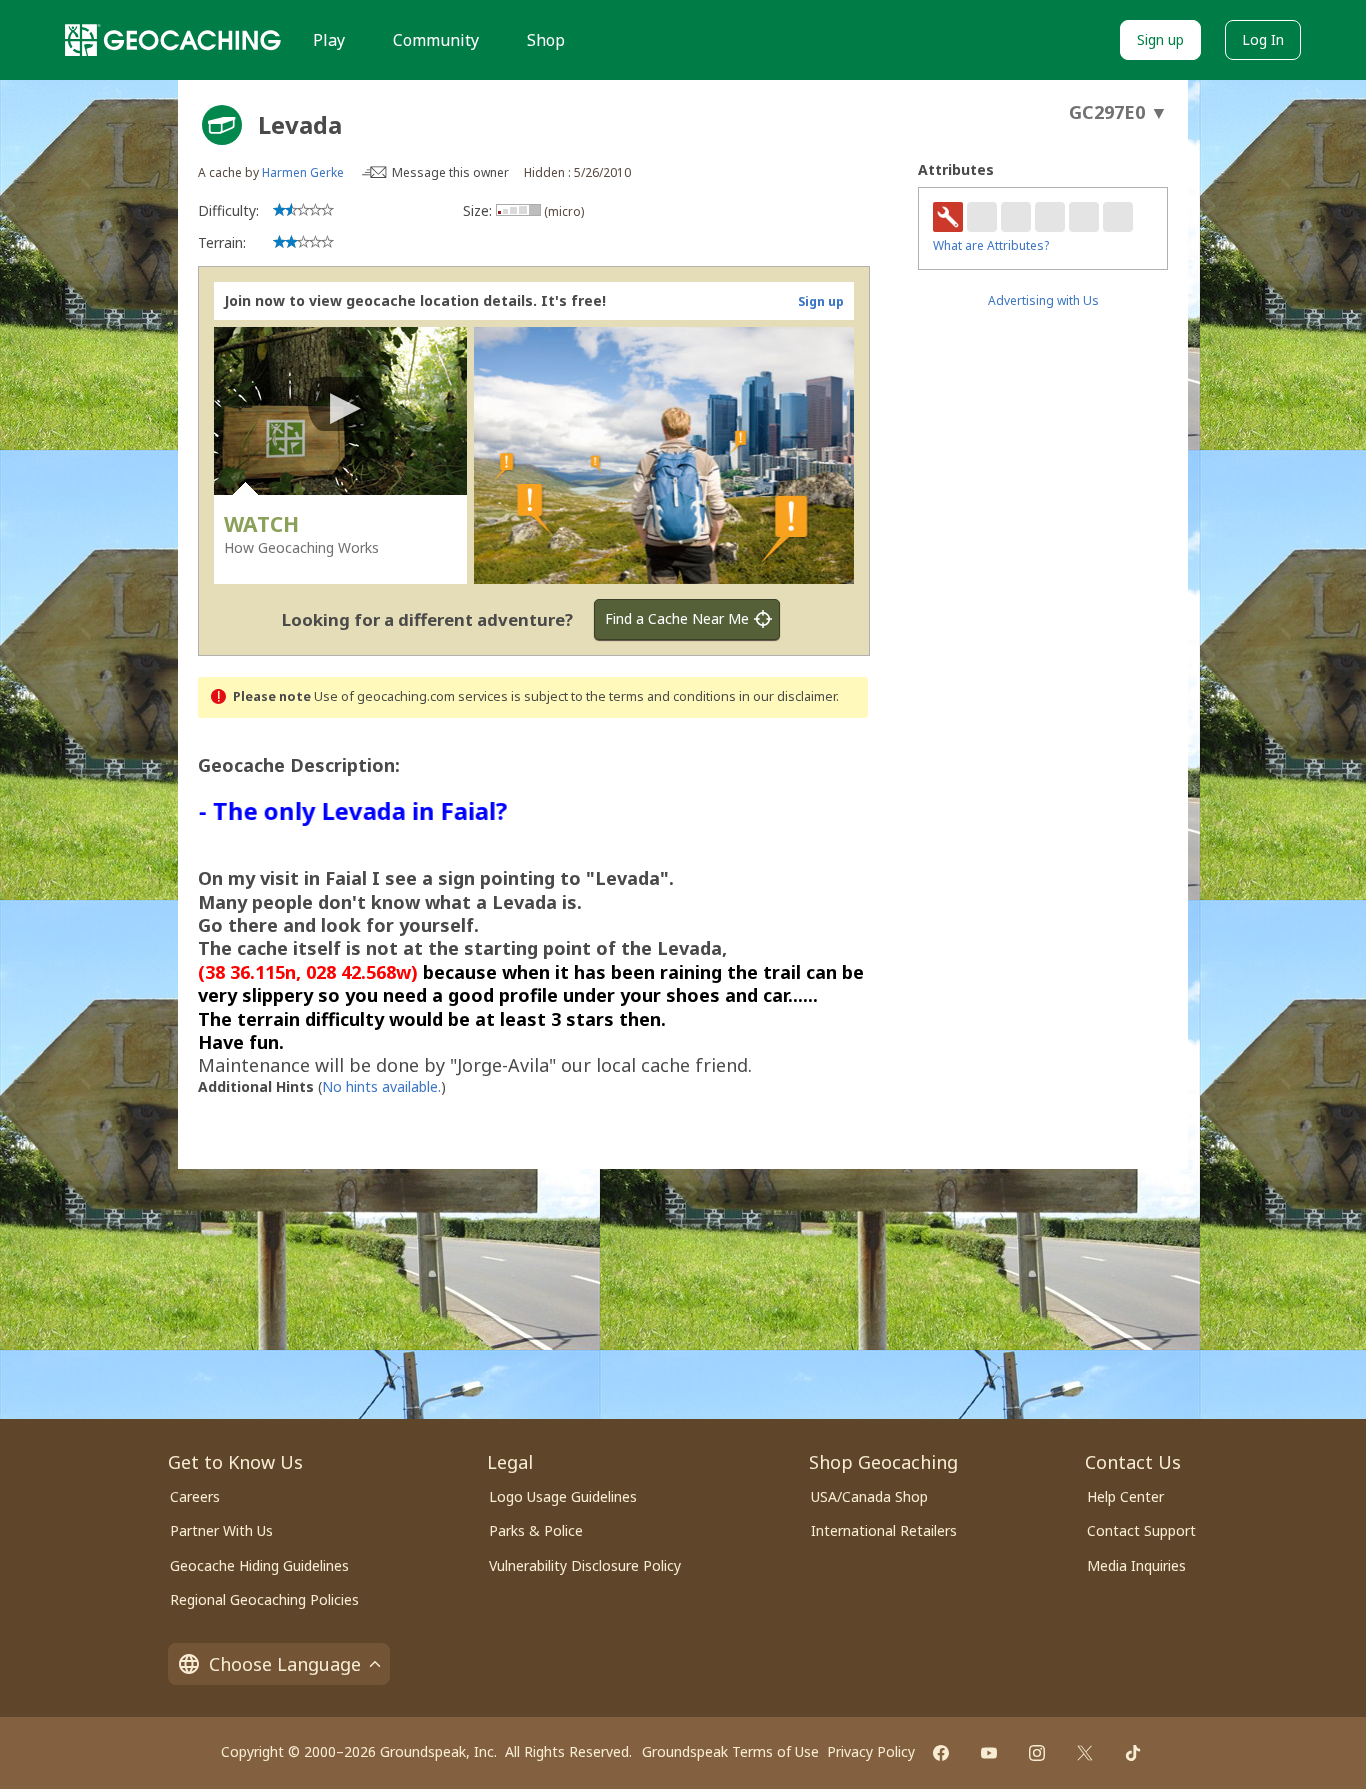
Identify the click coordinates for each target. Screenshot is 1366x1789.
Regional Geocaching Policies (264, 1599)
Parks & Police (536, 1530)
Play (329, 40)
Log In (1263, 39)
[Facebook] (941, 1753)
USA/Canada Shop (869, 1496)
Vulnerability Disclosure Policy (585, 1565)
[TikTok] (1133, 1753)
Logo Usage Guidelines (563, 1496)
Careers (195, 1496)
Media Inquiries (1136, 1565)
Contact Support (1141, 1530)
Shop (546, 40)
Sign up (1160, 39)
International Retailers (884, 1530)
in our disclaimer (787, 696)
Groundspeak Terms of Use (730, 1751)
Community (436, 40)
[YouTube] (989, 1753)
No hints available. (381, 1086)
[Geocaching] (173, 40)
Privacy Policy (871, 1751)
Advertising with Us (1043, 300)
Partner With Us (221, 1530)
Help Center (1125, 1496)
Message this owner (450, 172)
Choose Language (285, 1664)
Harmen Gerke (303, 172)
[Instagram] (1037, 1753)
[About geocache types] (222, 125)
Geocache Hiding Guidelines (259, 1565)
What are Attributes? (991, 245)
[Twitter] (1085, 1753)
